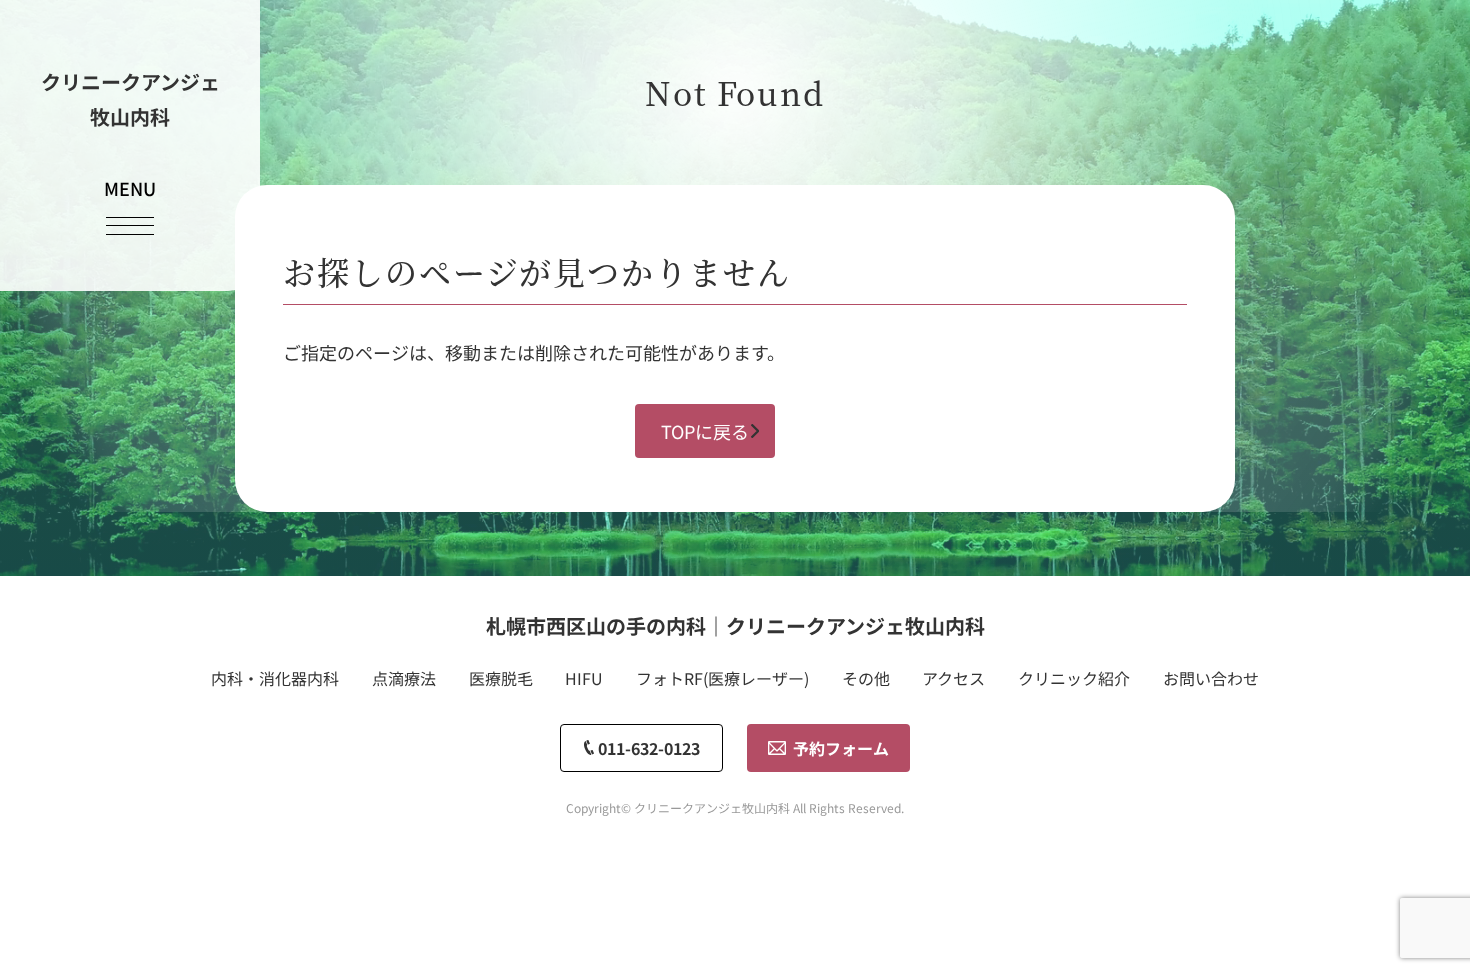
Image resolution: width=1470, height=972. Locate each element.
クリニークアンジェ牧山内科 (130, 99)
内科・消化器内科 (275, 678)
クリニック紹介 (1074, 678)
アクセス (953, 678)
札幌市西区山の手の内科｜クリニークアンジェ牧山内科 (735, 625)
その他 (866, 678)
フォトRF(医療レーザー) (722, 678)
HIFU (584, 678)
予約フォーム (841, 748)
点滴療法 (404, 678)
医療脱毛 (501, 678)
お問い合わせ (1211, 678)
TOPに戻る (705, 431)
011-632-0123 (649, 748)
